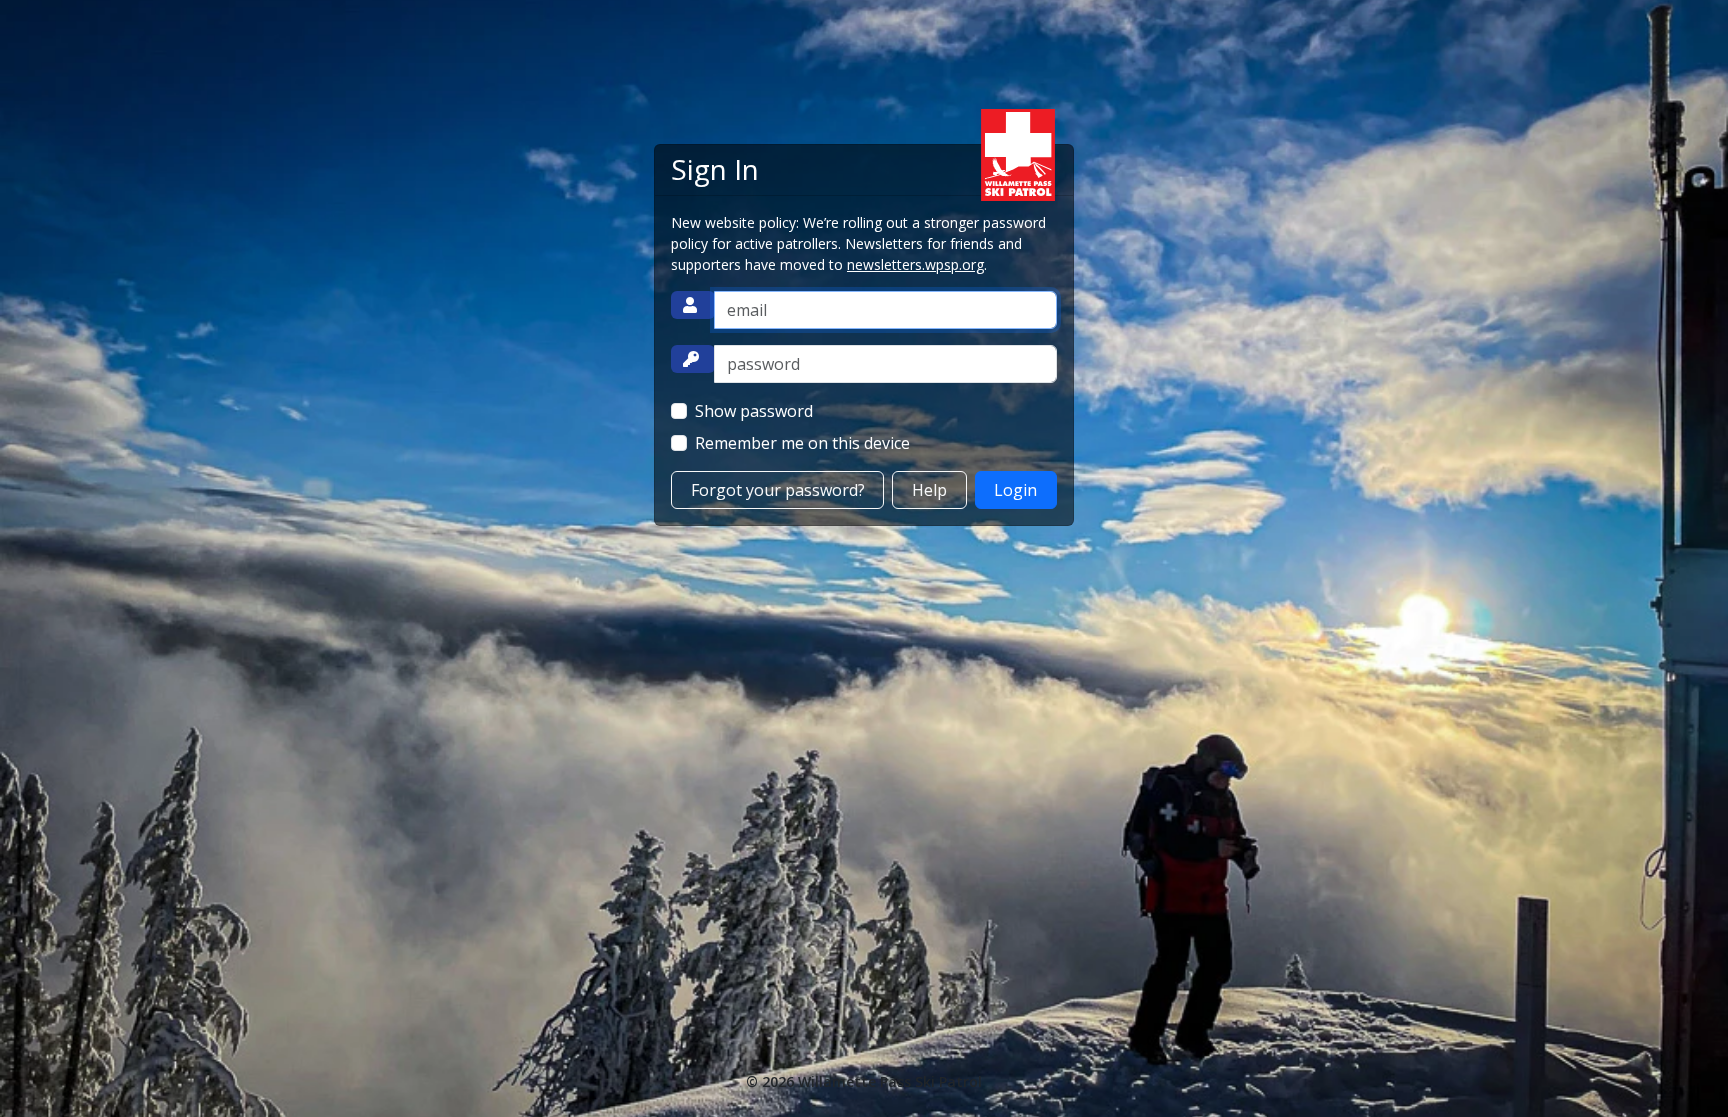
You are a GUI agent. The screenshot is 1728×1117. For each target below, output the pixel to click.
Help (929, 490)
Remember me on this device (802, 443)
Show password (754, 411)
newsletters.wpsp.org (915, 264)
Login (1015, 490)
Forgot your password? (778, 490)
